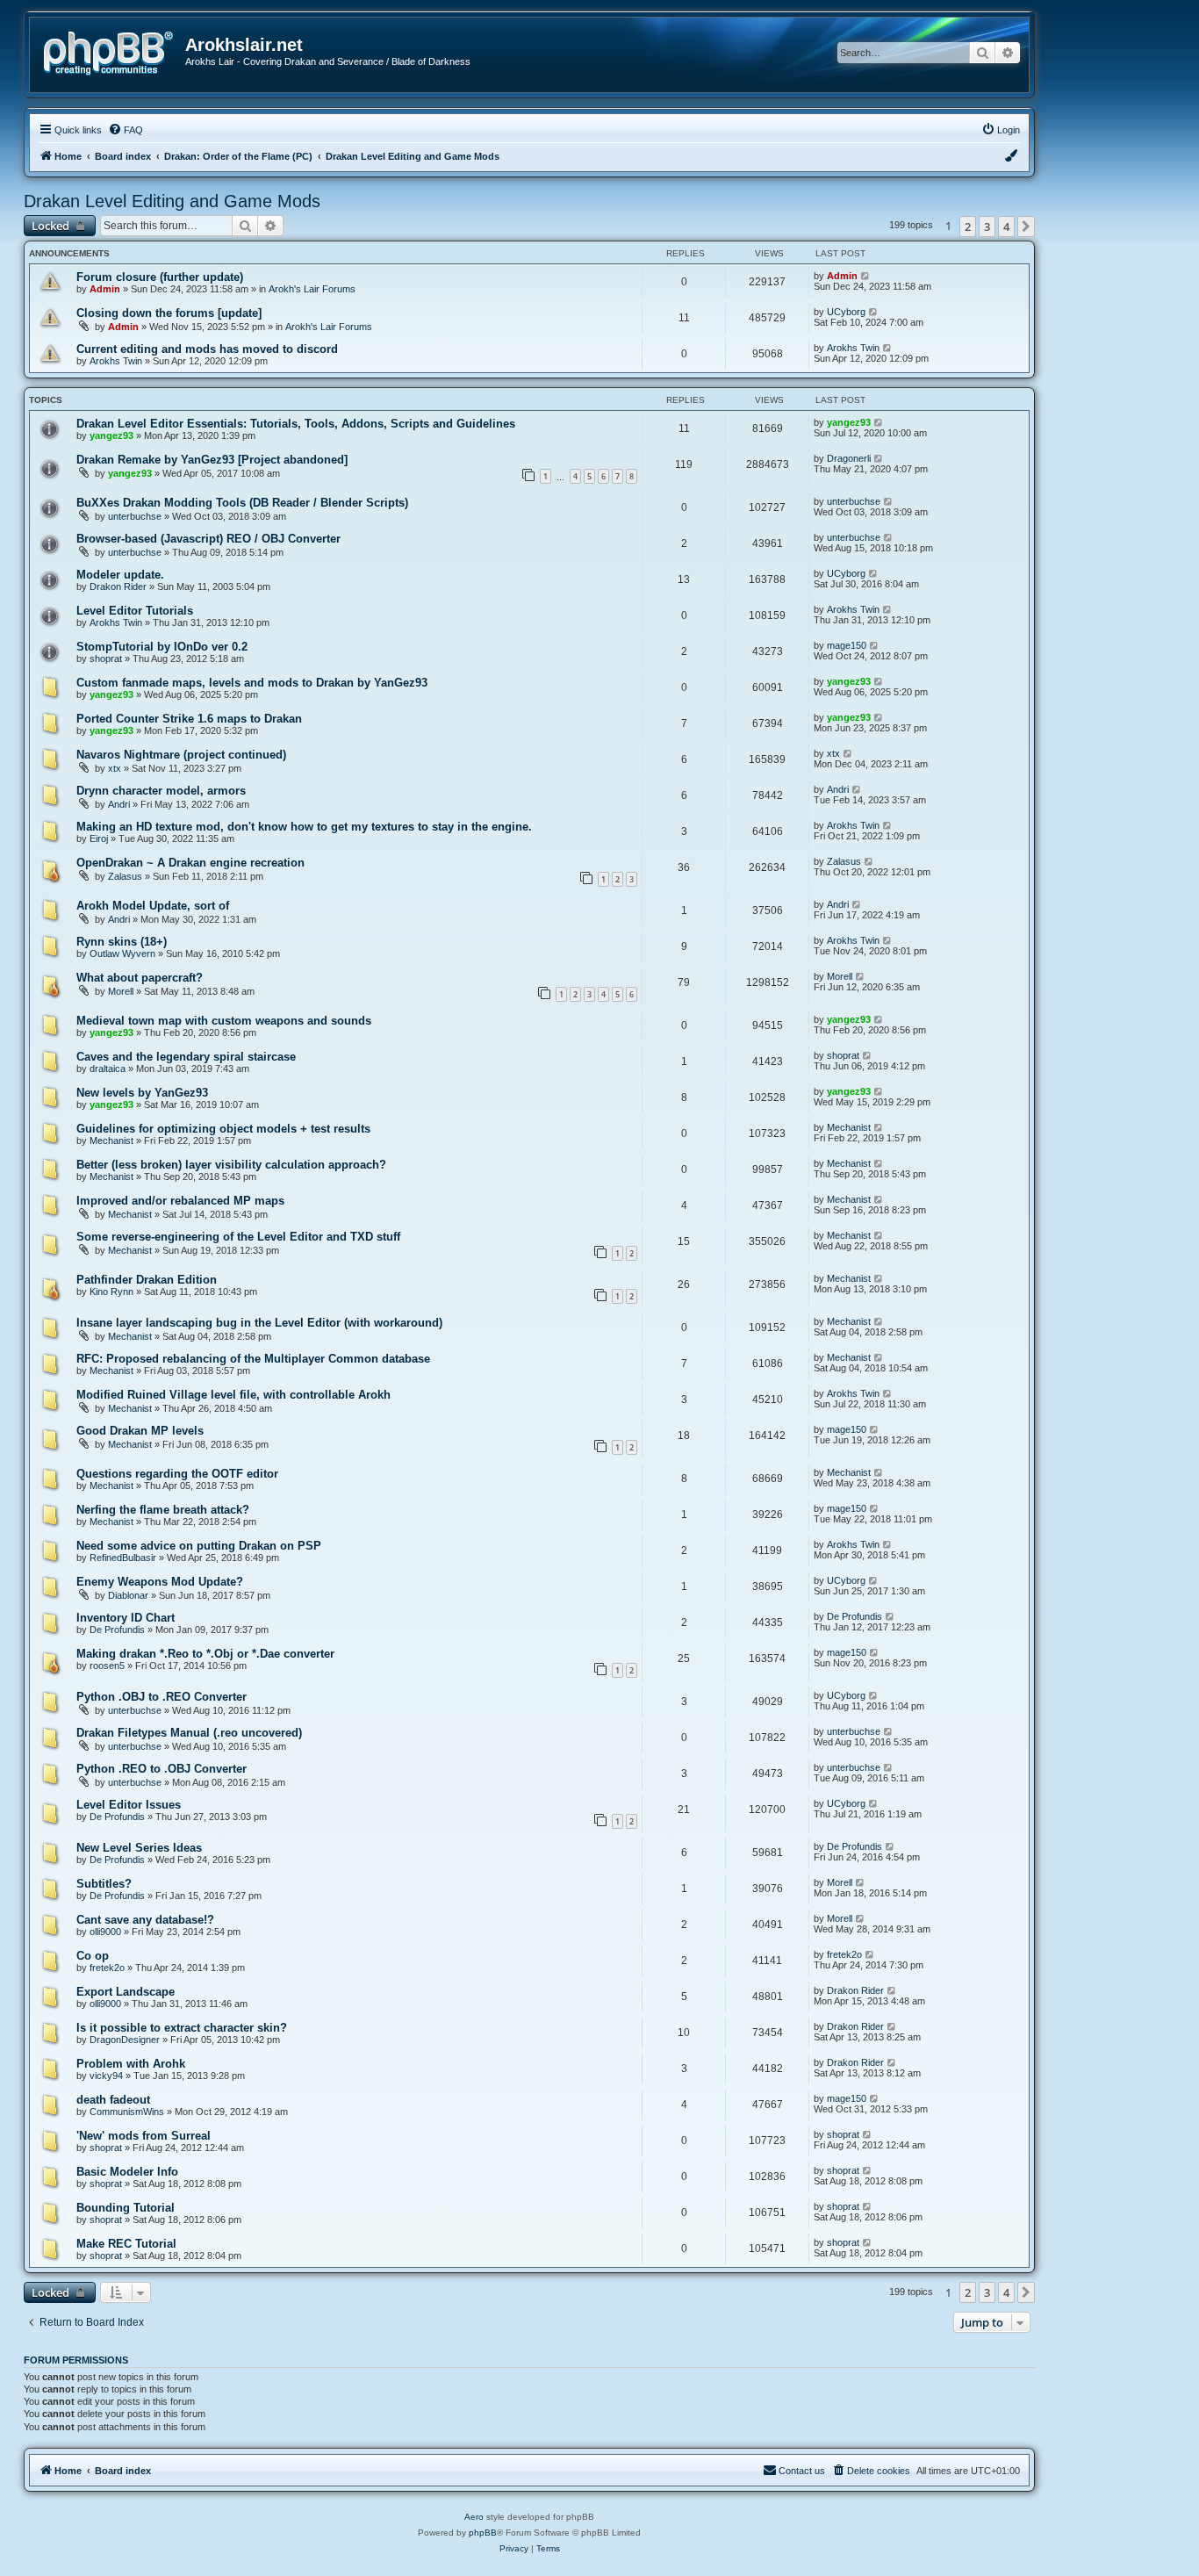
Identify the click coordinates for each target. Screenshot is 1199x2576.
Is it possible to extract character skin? (182, 2028)
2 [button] (968, 227)
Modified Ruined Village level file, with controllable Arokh (233, 1395)
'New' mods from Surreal (144, 2136)
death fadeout (113, 2100)
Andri (119, 804)
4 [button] (1006, 227)
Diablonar (128, 1595)
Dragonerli (849, 458)
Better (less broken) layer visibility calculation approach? (231, 1165)
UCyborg (846, 312)
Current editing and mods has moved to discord (207, 349)
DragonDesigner (125, 2040)
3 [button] (987, 227)
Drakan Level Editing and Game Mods (172, 201)
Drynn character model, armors (161, 791)
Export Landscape (126, 1992)
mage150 (847, 645)
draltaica (108, 1069)
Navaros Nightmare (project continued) (181, 755)
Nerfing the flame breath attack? (163, 1510)
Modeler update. (120, 575)
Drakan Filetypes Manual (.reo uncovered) (189, 1733)
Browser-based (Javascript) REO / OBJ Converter (208, 539)
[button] (1026, 227)
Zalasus (125, 876)
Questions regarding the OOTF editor (177, 1474)
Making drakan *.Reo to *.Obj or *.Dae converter (205, 1654)
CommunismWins (127, 2112)
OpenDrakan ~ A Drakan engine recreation (190, 863)
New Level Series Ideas (139, 1848)
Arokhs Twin (116, 361)
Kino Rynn (111, 1292)
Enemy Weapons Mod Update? (160, 1582)
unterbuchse (135, 516)
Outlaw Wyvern (122, 953)
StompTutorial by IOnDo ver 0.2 (162, 647)
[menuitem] (126, 130)
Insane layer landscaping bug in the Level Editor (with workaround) (259, 1323)
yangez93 (111, 435)
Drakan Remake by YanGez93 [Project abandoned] (212, 460)
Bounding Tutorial (126, 2208)
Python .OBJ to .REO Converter (162, 1697)
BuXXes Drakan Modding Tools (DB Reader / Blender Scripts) (242, 503)
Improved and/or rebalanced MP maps (180, 1201)
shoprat (106, 658)
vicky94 (106, 2076)
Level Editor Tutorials (135, 611)
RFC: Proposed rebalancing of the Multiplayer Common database (253, 1359)
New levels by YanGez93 (142, 1093)
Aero (474, 2517)
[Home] (114, 51)
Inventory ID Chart (126, 1618)
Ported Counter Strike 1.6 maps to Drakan (189, 719)
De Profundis (117, 1630)
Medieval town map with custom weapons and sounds (224, 1021)
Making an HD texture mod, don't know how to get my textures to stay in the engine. (304, 827)
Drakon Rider (118, 586)
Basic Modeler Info (127, 2172)
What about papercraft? (140, 978)
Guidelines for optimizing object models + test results (223, 1129)
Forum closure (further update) (160, 277)
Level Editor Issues (129, 1805)
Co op (93, 1956)
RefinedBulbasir (123, 1558)
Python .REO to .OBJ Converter (162, 1769)
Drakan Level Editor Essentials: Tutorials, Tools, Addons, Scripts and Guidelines (296, 424)
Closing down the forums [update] (169, 313)
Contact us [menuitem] (802, 2471)
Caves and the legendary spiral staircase (186, 1057)
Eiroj (99, 838)
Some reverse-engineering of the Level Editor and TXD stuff (238, 1237)
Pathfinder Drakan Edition (147, 1280)
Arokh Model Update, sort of (153, 906)
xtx (115, 768)
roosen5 (107, 1666)
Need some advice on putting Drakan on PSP (199, 1546)
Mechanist (111, 1140)
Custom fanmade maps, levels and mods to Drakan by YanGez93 (252, 683)
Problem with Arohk (131, 2064)
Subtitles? (104, 1884)
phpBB (483, 2533)
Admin (105, 289)
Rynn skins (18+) (122, 942)
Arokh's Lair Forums (312, 289)
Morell (121, 991)
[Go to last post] (866, 276)
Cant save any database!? (145, 1920)
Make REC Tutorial (126, 2244)
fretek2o (107, 1968)
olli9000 (105, 1932)
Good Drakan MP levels (140, 1431)
